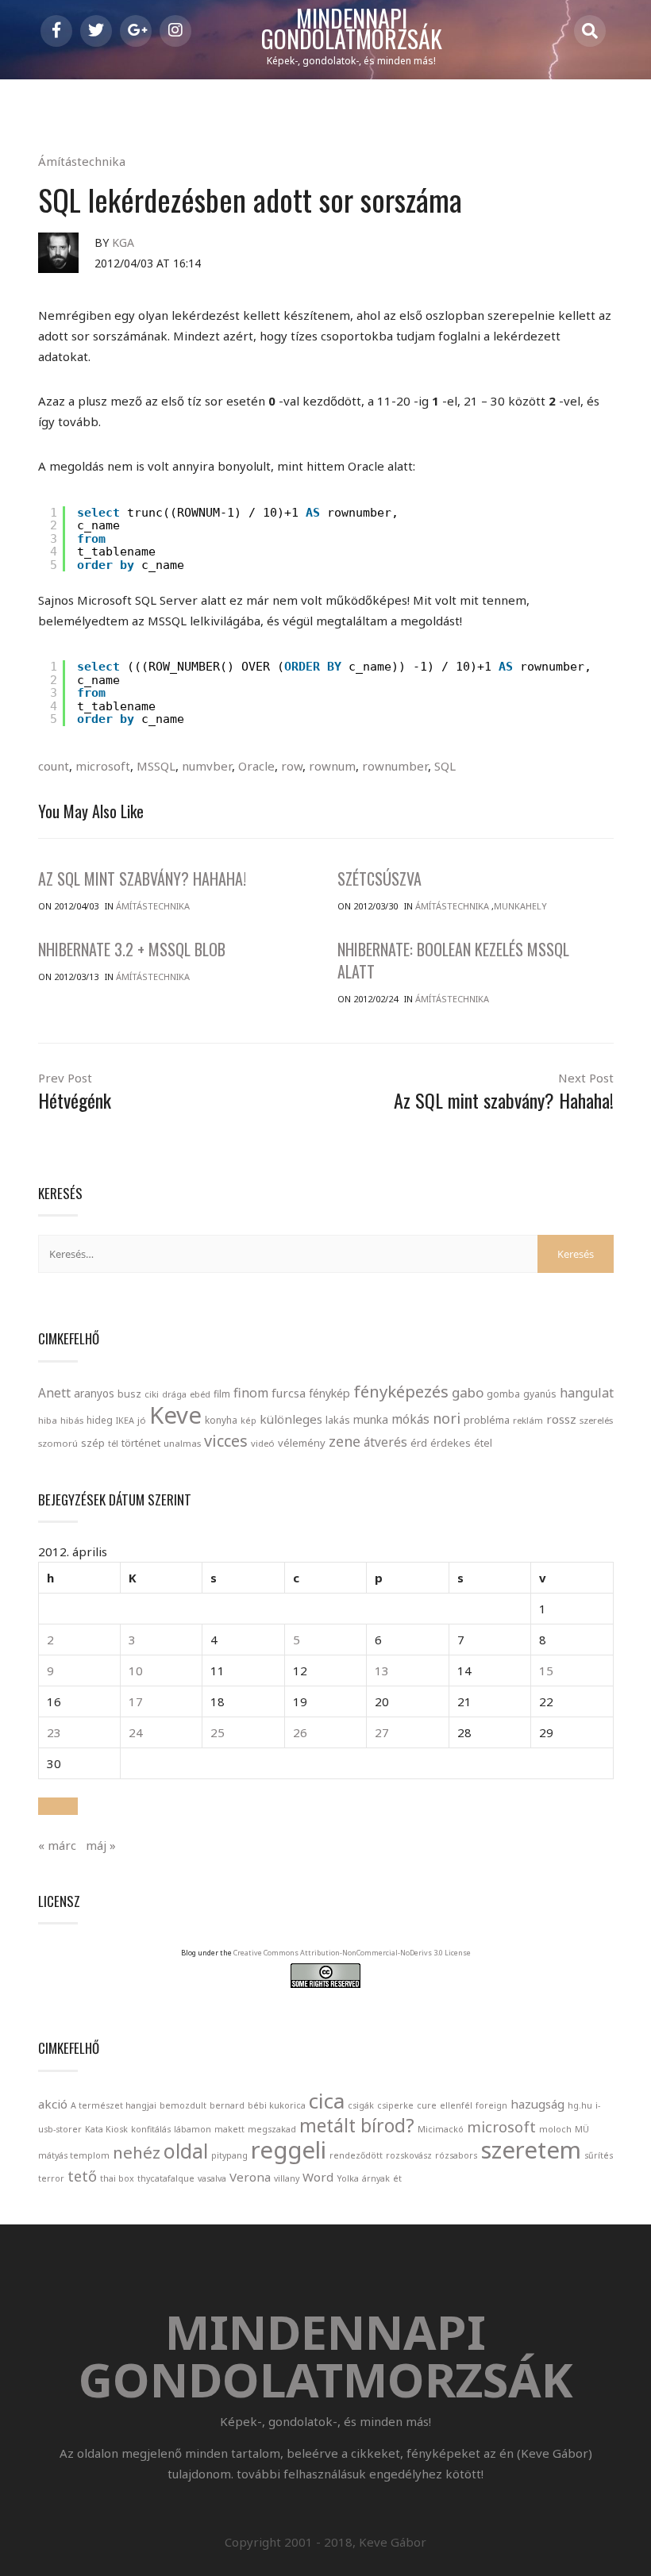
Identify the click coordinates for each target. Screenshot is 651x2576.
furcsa (289, 1393)
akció (53, 2104)
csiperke (395, 2105)
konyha (221, 1420)
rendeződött (356, 2155)
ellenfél (456, 2105)
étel (483, 1443)
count (54, 766)
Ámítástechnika (82, 161)
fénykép (329, 1393)
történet (141, 1443)
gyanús (540, 1394)
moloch (555, 2129)
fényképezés (401, 1391)
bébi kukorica (277, 2105)
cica (327, 2101)
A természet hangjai (114, 2105)
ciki (152, 1394)
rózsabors (456, 2155)
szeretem (531, 2150)
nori (447, 1418)
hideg (100, 1420)
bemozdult (183, 2105)
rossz (561, 1419)
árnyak (376, 2178)
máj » (101, 1845)
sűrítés (599, 2155)
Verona (250, 2177)
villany (287, 2178)
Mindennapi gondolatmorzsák (352, 29)
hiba (48, 1420)
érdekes (451, 1443)
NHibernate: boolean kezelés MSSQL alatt (453, 960)
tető (82, 2176)
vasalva (212, 2178)
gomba (503, 1394)
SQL (445, 766)
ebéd (200, 1394)
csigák (361, 2105)
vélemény (302, 1443)
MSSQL (156, 766)
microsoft (103, 766)
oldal (186, 2151)
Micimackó (441, 2129)
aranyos (94, 1394)
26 (300, 1732)
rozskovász (409, 2155)
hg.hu (580, 2105)
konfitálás (151, 2129)
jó (142, 1420)
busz (129, 1394)
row (292, 766)
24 (136, 1732)
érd (419, 1443)
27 (382, 1732)
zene (345, 1441)
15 (546, 1671)
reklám (528, 1420)
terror (51, 2178)
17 (136, 1701)
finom (251, 1393)
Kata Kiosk (106, 2129)
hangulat (587, 1393)
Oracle (256, 766)
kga (123, 242)
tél (113, 1443)
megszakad (272, 2129)
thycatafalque (166, 2178)
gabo (468, 1392)
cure (427, 2105)
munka (371, 1419)
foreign (491, 2105)
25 (218, 1732)
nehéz (137, 2152)
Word (318, 2177)
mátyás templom (74, 2155)
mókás (410, 1419)
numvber (207, 766)
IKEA (125, 1420)
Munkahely (520, 906)
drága (174, 1394)
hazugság (537, 2104)
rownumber (395, 766)
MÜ (582, 2129)
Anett (54, 1393)
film (222, 1394)
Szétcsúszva (379, 879)
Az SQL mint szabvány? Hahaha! (142, 879)
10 (136, 1671)
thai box (117, 2178)
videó (263, 1443)
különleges (291, 1419)
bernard (227, 2105)
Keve (175, 1415)
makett (229, 2129)
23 (54, 1732)
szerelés (596, 1420)
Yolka (348, 2178)
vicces (226, 1441)
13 (382, 1671)
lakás (338, 1420)
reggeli (289, 2150)
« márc (57, 1845)
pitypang (229, 2155)
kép (248, 1421)
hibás (72, 1420)
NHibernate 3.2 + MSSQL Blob (132, 949)
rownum (332, 766)
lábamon (193, 2129)
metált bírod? (357, 2126)
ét (397, 2178)
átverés (385, 1442)
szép (93, 1443)
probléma (487, 1420)
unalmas (182, 1443)
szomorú (58, 1443)
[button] (58, 1806)
